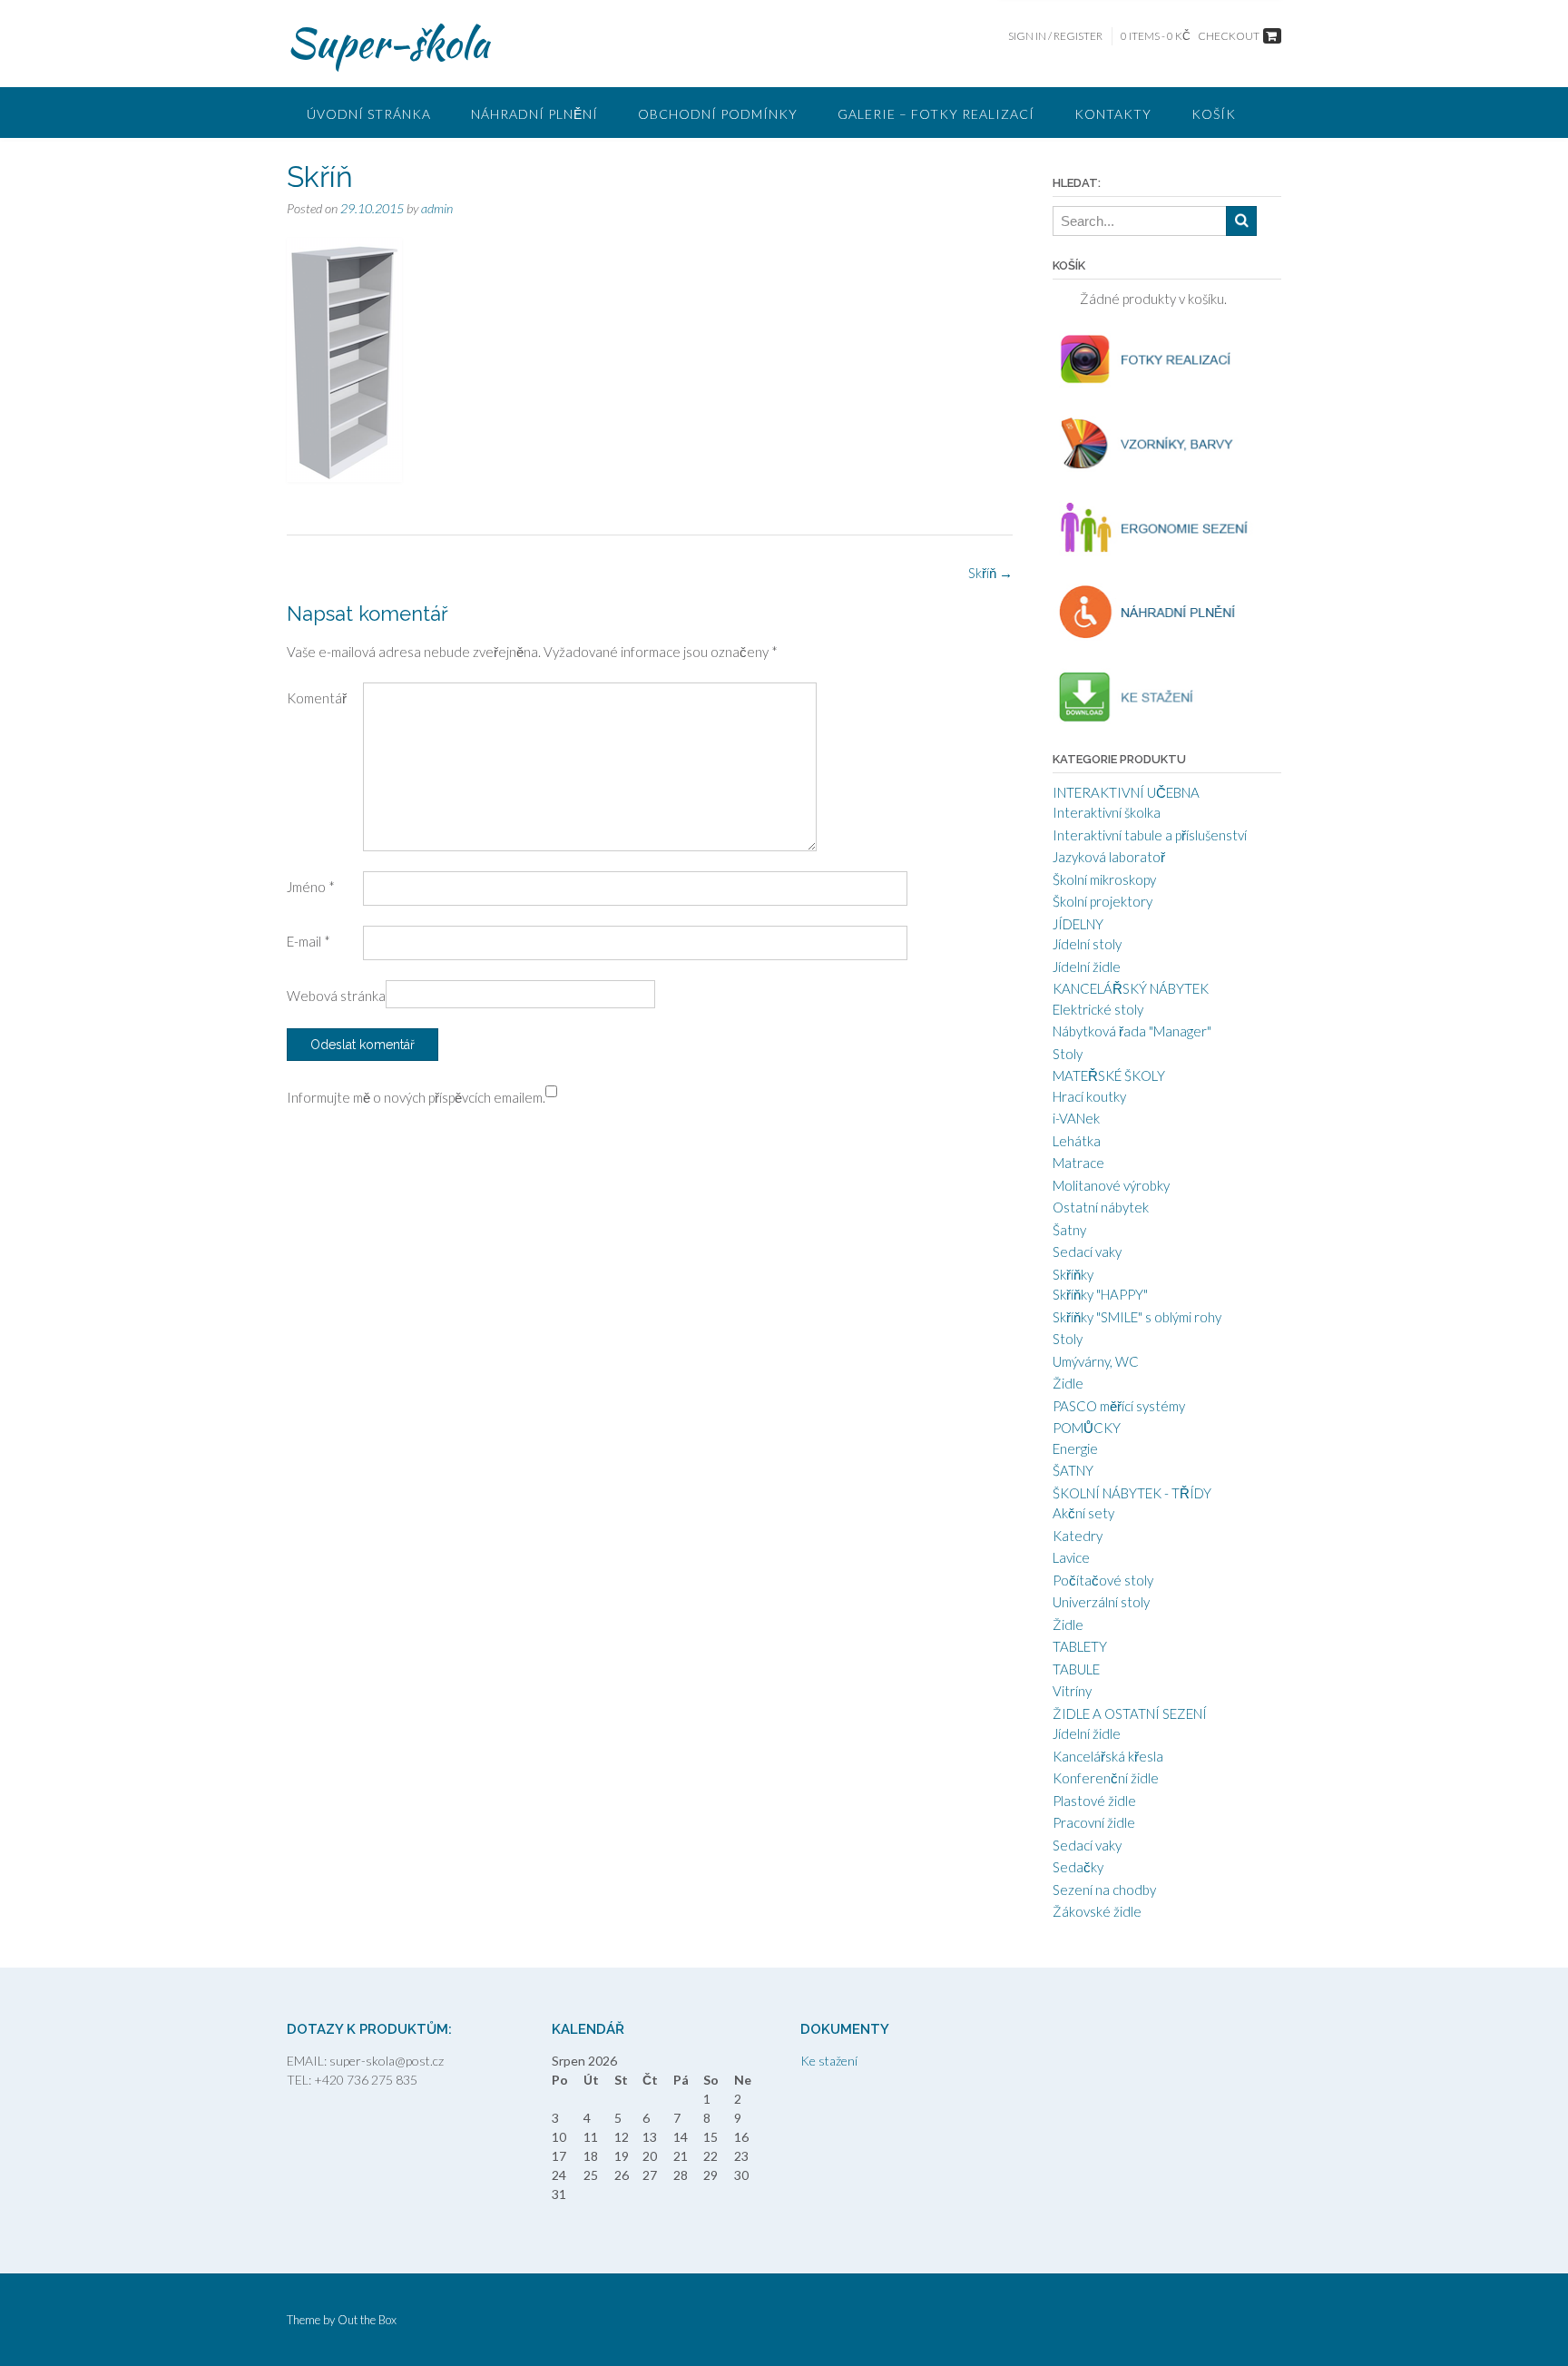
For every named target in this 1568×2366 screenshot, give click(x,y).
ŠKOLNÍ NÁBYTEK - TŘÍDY (1132, 1493)
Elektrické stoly (1098, 1009)
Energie (1075, 1448)
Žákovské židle (1097, 1911)
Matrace (1078, 1163)
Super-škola (388, 43)
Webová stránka (336, 996)
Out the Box (367, 2320)
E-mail (309, 941)
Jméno (311, 887)
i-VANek (1076, 1118)
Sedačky (1078, 1867)
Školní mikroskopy (1104, 879)
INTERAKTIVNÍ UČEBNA (1126, 792)
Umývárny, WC (1096, 1361)
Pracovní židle (1094, 1822)
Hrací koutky (1089, 1096)
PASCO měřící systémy (1119, 1406)
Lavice (1071, 1557)
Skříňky (1073, 1274)
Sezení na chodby (1104, 1890)
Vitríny (1072, 1691)
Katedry (1078, 1536)
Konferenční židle (1106, 1778)
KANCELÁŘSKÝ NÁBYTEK (1131, 988)
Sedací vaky (1087, 1252)
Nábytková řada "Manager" (1132, 1031)
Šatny (1069, 1230)
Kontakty (1113, 114)
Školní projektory (1102, 901)
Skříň (990, 573)
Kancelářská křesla (1108, 1756)
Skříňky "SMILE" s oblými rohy (1137, 1317)
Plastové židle (1094, 1801)
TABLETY (1080, 1646)
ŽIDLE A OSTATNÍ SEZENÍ (1130, 1713)
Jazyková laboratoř (1109, 857)
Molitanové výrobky (1111, 1185)
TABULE (1076, 1669)
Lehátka (1077, 1141)
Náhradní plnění (534, 114)
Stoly (1068, 1054)
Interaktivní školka (1107, 812)
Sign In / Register (1055, 36)
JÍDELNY (1078, 924)
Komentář (317, 698)
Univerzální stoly (1101, 1602)
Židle (1068, 1383)
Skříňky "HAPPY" (1100, 1294)
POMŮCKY (1087, 1428)
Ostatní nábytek (1101, 1207)
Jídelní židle (1087, 967)
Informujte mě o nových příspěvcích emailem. (416, 1097)
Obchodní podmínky (718, 114)
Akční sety (1083, 1513)
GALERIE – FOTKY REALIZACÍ (936, 114)
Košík (1214, 114)
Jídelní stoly (1087, 944)
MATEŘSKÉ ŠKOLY (1109, 1075)
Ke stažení (829, 2061)
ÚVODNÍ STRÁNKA (369, 114)
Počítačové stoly (1103, 1580)
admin (437, 208)
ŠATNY (1073, 1470)
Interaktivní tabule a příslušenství (1150, 835)
